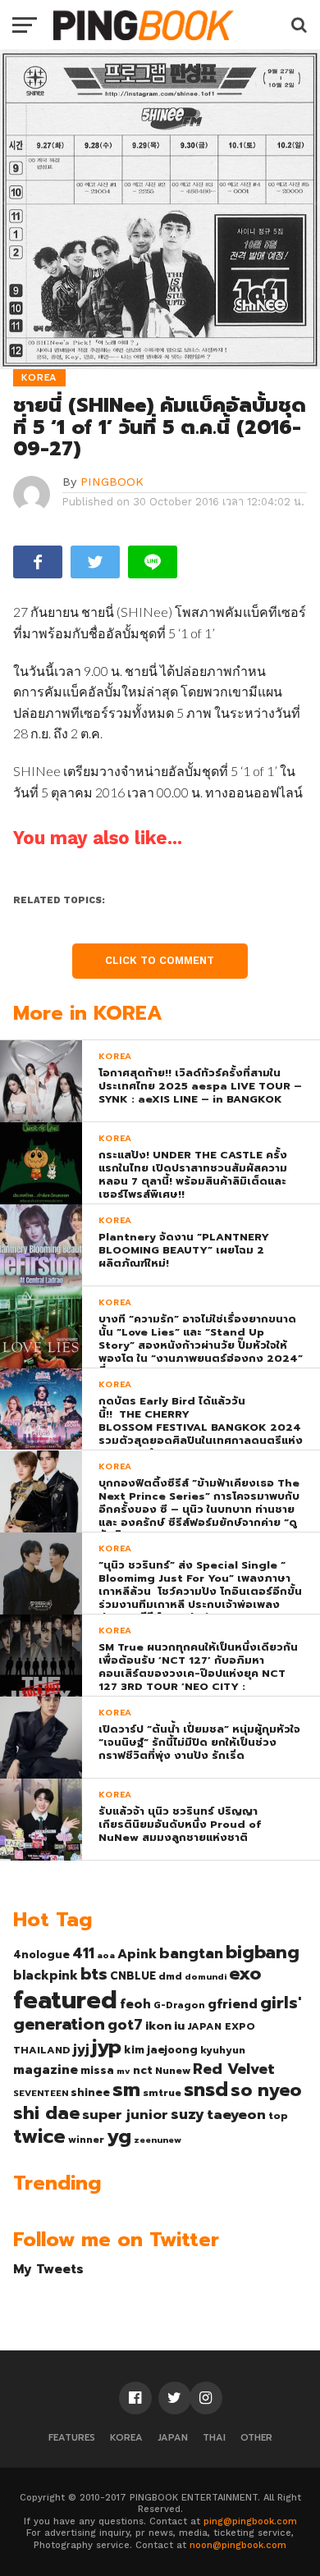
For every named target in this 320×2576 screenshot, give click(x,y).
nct (143, 2070)
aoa (106, 1955)
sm (126, 2090)
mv (123, 2071)
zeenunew (158, 2140)
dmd (170, 1976)
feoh (135, 2004)
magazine (46, 2070)
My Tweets (48, 2269)
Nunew (173, 2071)
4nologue (41, 1955)
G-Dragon (179, 2005)
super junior (125, 2115)
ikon (158, 2026)
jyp (107, 2047)
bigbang (263, 1953)
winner (86, 2140)
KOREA (126, 2438)
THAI (214, 2438)
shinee (90, 2092)
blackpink (46, 1975)
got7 (125, 2025)
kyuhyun (223, 2050)
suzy (187, 2114)
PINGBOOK (112, 482)
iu (179, 2026)
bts (94, 1974)
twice (39, 2136)
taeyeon (236, 2115)
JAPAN (173, 2438)
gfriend (233, 2004)
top (278, 2116)
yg (119, 2136)
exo (245, 1973)
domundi (206, 1976)
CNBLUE (133, 1976)
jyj (81, 2049)
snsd (206, 2090)
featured (65, 2000)
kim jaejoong (161, 2050)
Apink (137, 1954)
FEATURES (72, 2438)
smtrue (162, 2093)
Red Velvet (234, 2069)
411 (83, 1953)
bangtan (191, 1953)
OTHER (256, 2438)
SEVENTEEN (41, 2093)
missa (97, 2070)
